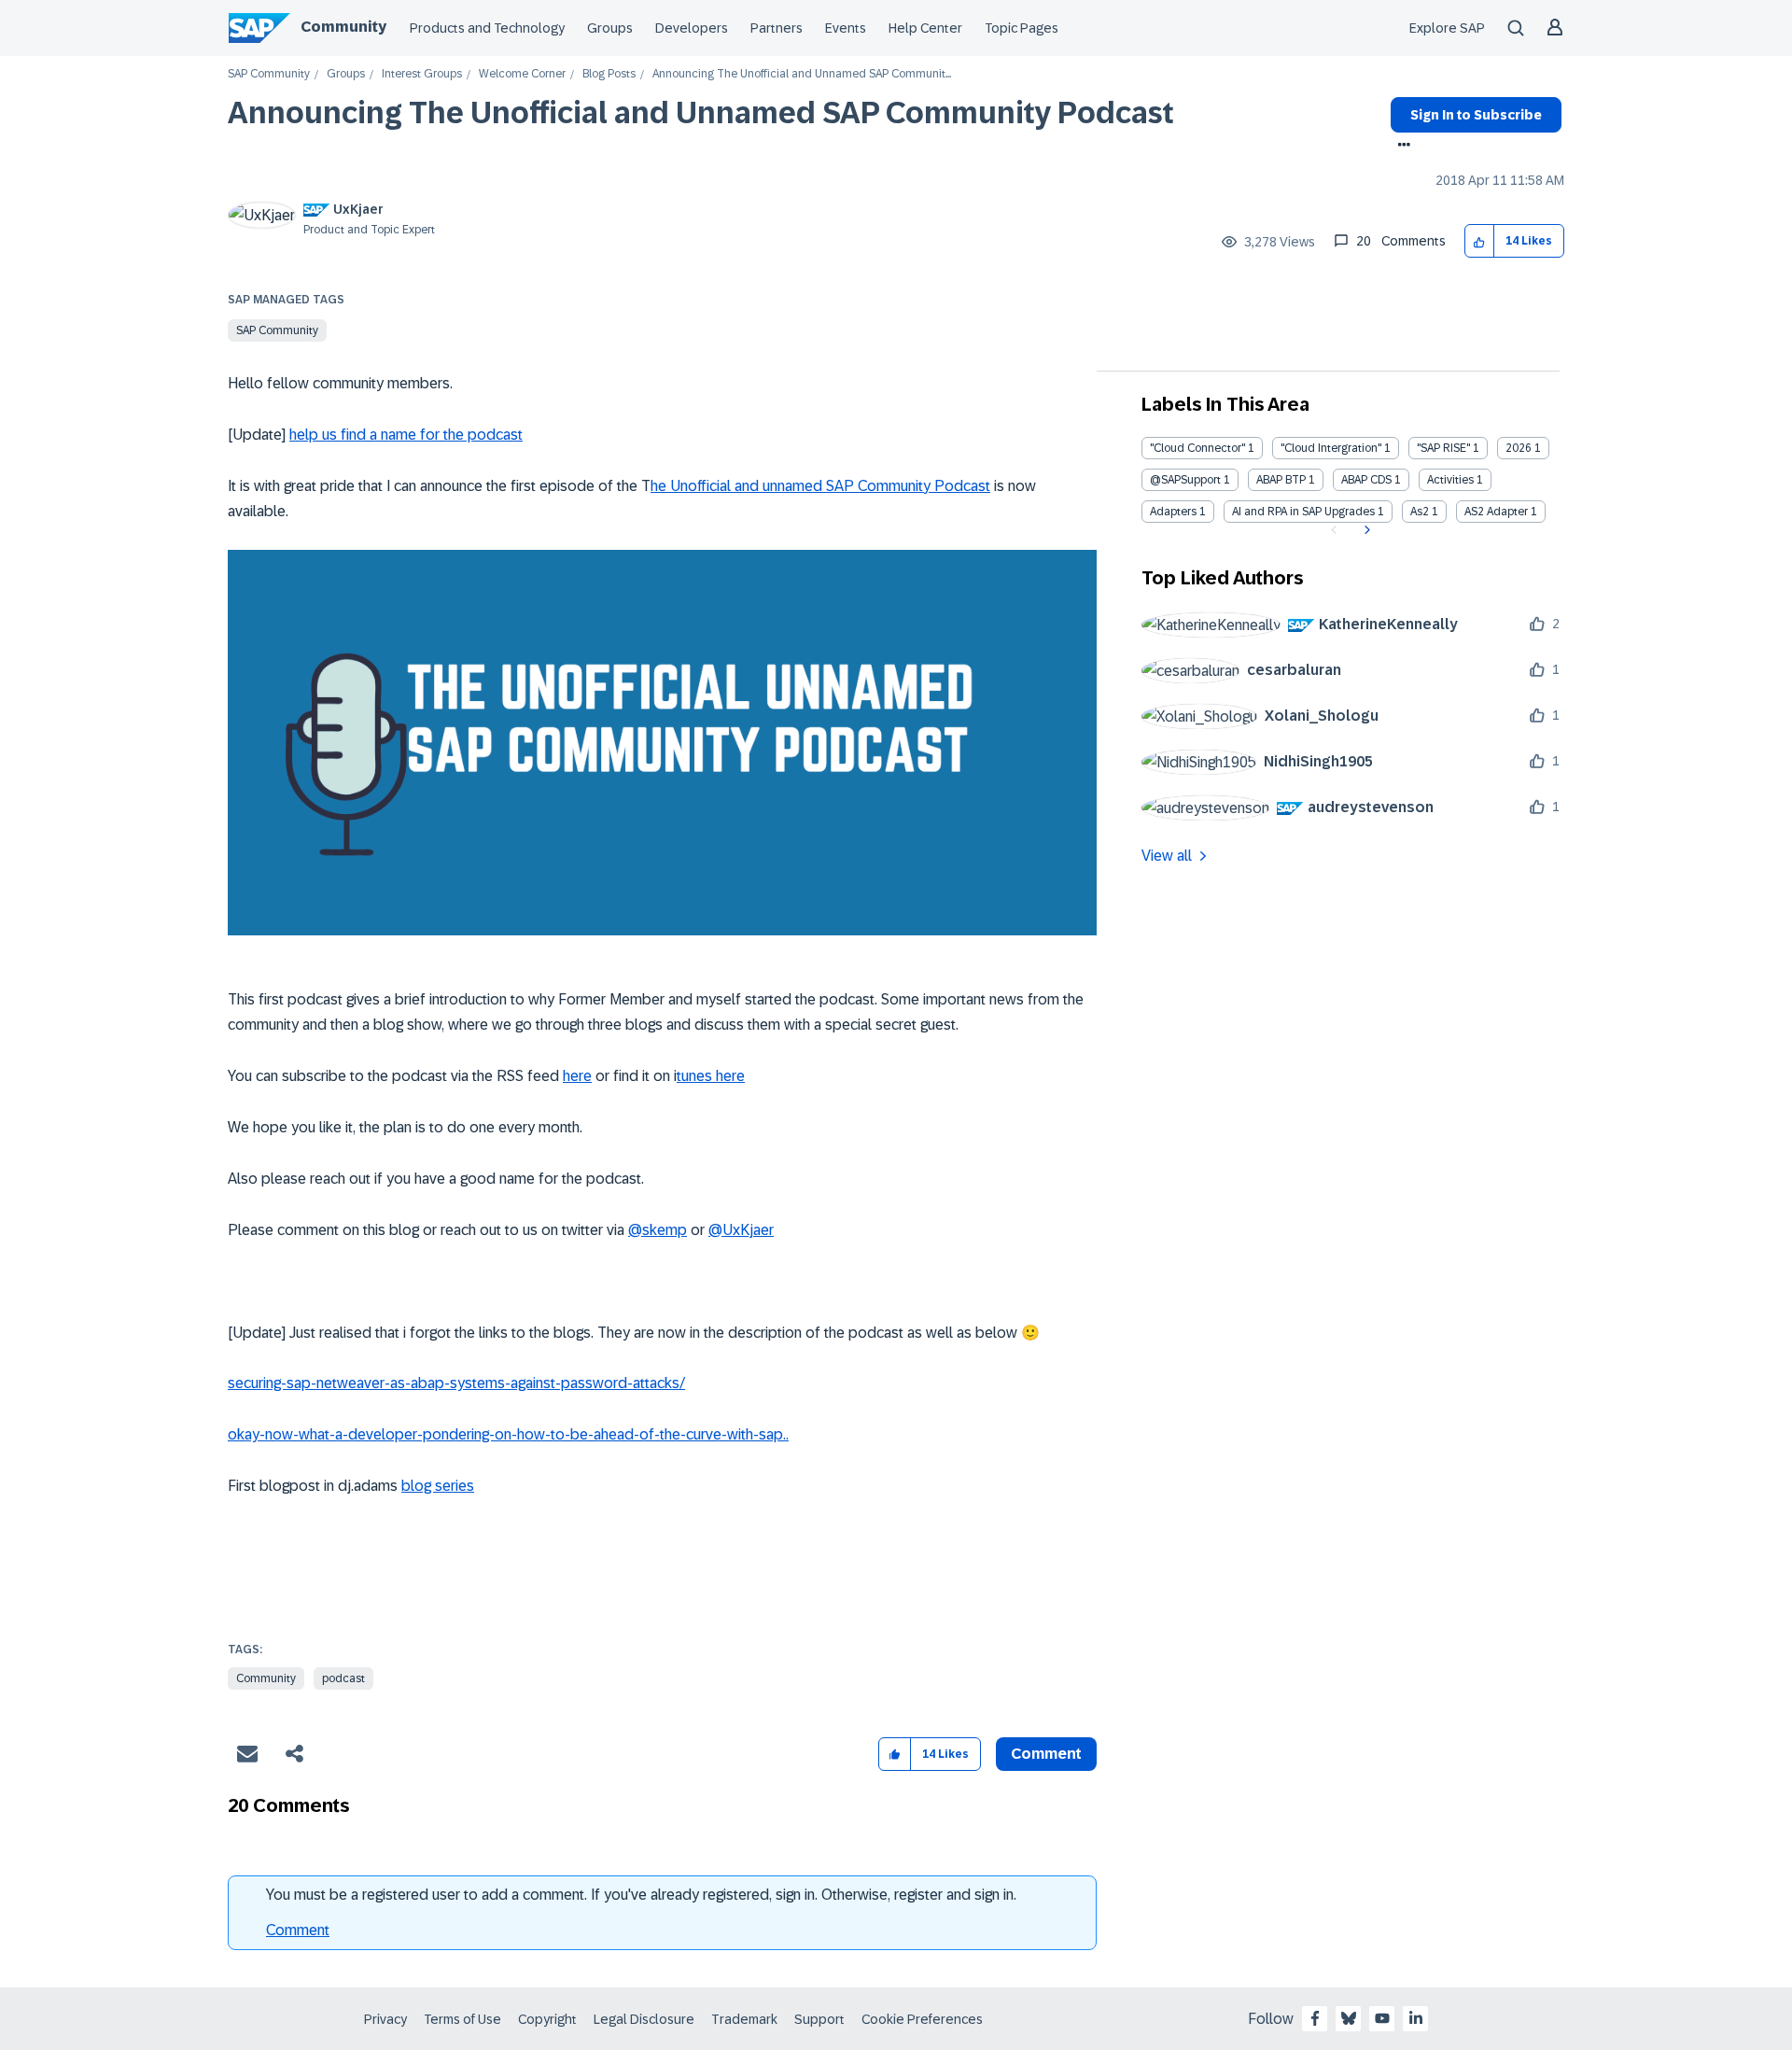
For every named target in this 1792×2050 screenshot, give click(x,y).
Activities (1450, 480)
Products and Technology (487, 28)
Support (819, 2019)
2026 (1519, 448)
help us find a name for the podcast (406, 435)
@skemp (658, 1230)
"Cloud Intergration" (1331, 448)
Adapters (1173, 512)
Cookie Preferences (922, 2019)
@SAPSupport (1185, 480)
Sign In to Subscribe (1476, 115)
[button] (1480, 241)
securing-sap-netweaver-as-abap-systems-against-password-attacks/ (456, 1383)
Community (343, 27)
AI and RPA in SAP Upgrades (1303, 512)
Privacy (385, 2019)
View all (1167, 856)
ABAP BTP (1281, 480)
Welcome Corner (522, 74)
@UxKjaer (741, 1230)
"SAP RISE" (1443, 448)
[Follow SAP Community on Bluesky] (1349, 2018)
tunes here (711, 1076)
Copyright (547, 2019)
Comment (298, 1930)
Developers (692, 28)
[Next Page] (1365, 530)
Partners (777, 28)
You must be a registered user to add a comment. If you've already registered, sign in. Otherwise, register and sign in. (641, 1895)
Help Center (925, 28)
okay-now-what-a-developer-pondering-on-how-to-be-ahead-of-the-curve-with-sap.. (508, 1434)
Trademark (744, 2019)
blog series (438, 1486)
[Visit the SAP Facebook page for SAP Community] (1315, 2018)
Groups (610, 28)
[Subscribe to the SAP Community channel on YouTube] (1382, 2018)
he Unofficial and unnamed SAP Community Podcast (820, 486)
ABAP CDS (1366, 480)
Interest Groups (422, 74)
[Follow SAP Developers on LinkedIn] (1416, 2018)
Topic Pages (1022, 28)
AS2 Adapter (1496, 512)
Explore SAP (1447, 28)
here (577, 1076)
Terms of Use (462, 2019)
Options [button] (1400, 147)
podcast (343, 1678)
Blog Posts (609, 74)
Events (846, 28)
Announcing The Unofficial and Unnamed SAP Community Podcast (701, 113)
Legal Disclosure (644, 2019)
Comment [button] (1046, 1754)
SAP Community (269, 74)
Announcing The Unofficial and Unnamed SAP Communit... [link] (802, 74)
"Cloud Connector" (1197, 448)
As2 (1420, 512)
